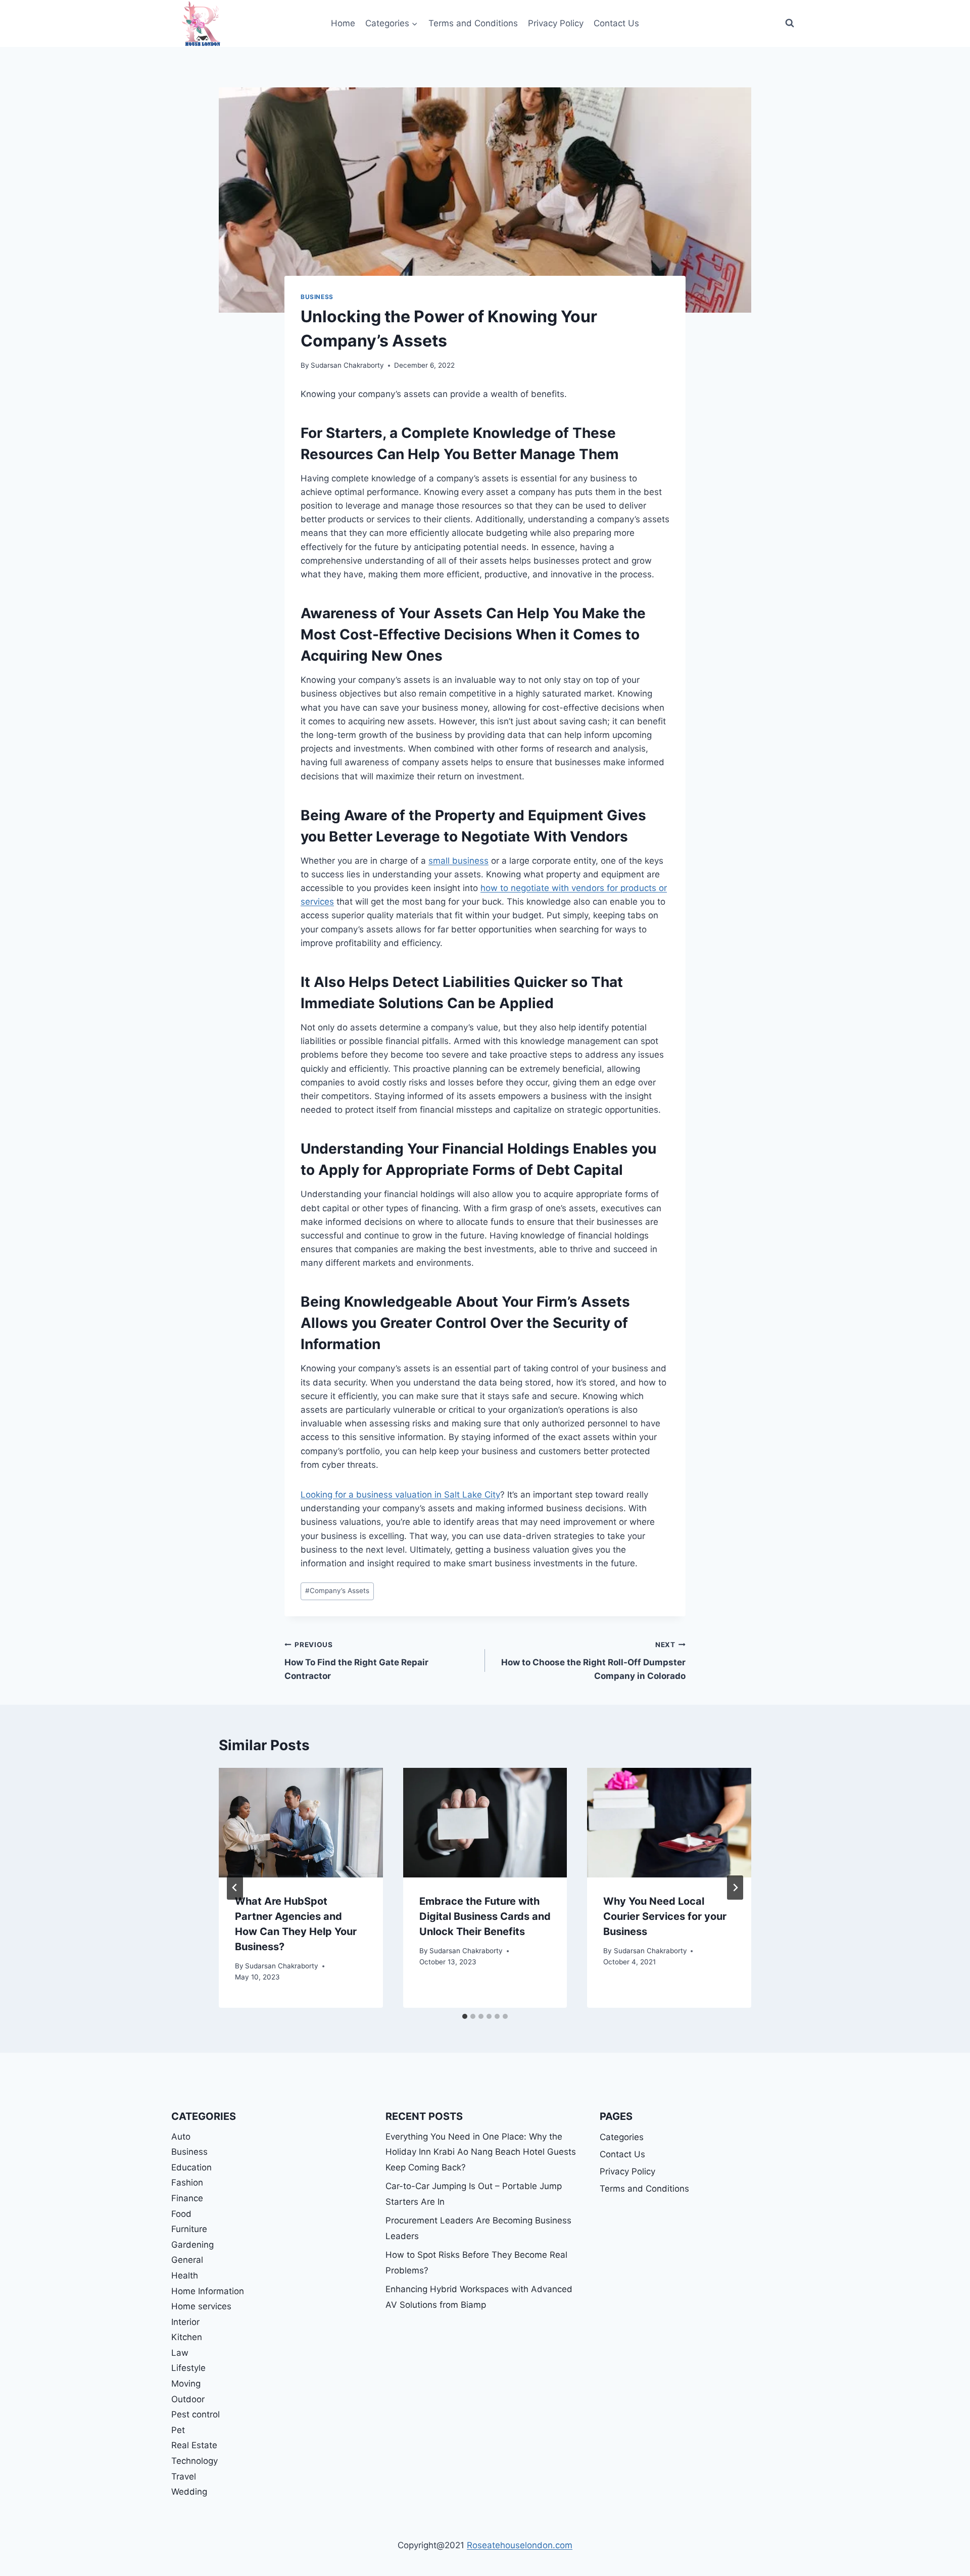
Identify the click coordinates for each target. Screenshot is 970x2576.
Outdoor (188, 2399)
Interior (185, 2322)
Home (343, 23)
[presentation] (301, 1822)
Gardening (192, 2245)
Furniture (189, 2229)
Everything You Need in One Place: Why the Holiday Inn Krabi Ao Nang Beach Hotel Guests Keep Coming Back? (481, 2152)
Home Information (208, 2291)
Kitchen (187, 2337)
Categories (622, 2137)
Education (191, 2167)
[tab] (465, 2016)
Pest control (196, 2414)
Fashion (187, 2183)
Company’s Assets (337, 1591)
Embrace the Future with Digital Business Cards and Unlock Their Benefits (485, 1916)
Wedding (189, 2492)
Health (185, 2275)
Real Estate (194, 2445)
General (187, 2260)
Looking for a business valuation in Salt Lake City (400, 1495)
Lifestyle (188, 2368)
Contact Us (616, 23)
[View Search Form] (790, 23)
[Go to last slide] (235, 1888)
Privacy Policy (556, 23)
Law (180, 2353)
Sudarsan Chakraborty (347, 365)
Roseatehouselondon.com (520, 2545)
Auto (181, 2137)
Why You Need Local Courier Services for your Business (665, 1916)
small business (458, 861)
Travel (184, 2476)
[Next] (735, 1888)
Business (317, 297)
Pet (178, 2430)
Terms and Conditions (473, 23)
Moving (186, 2384)
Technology (195, 2461)
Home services (201, 2306)
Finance (187, 2198)
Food (181, 2214)
